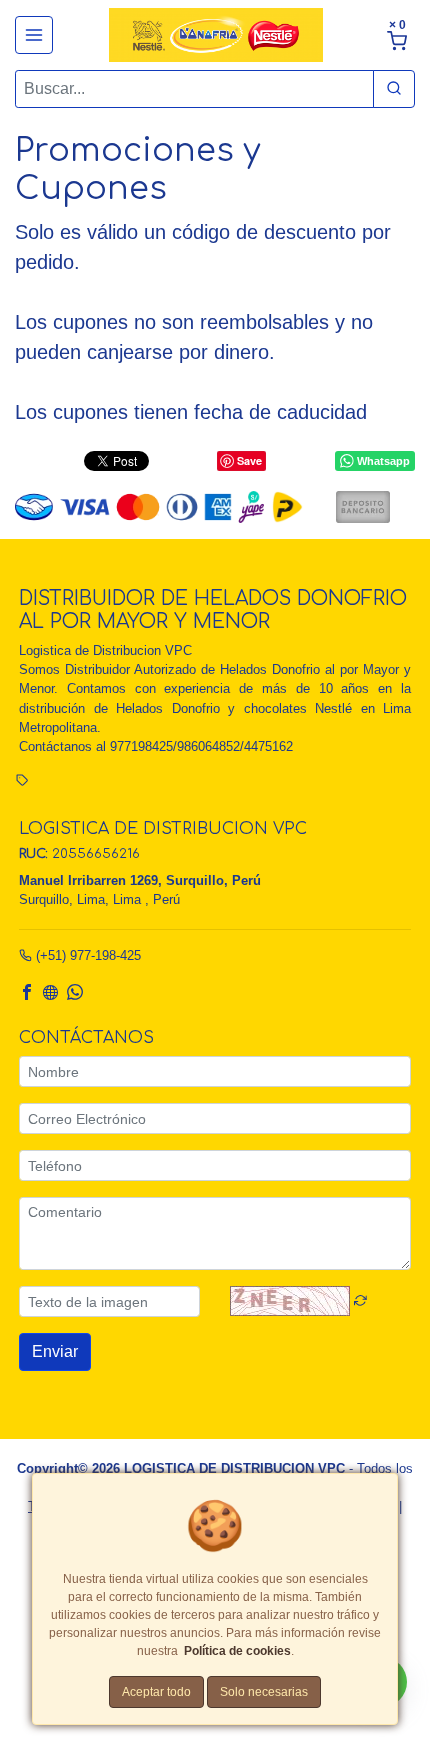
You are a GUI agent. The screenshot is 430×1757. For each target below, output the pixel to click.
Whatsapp (383, 461)
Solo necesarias (264, 1692)
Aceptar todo (156, 1692)
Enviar (55, 1351)
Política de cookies (237, 1651)
